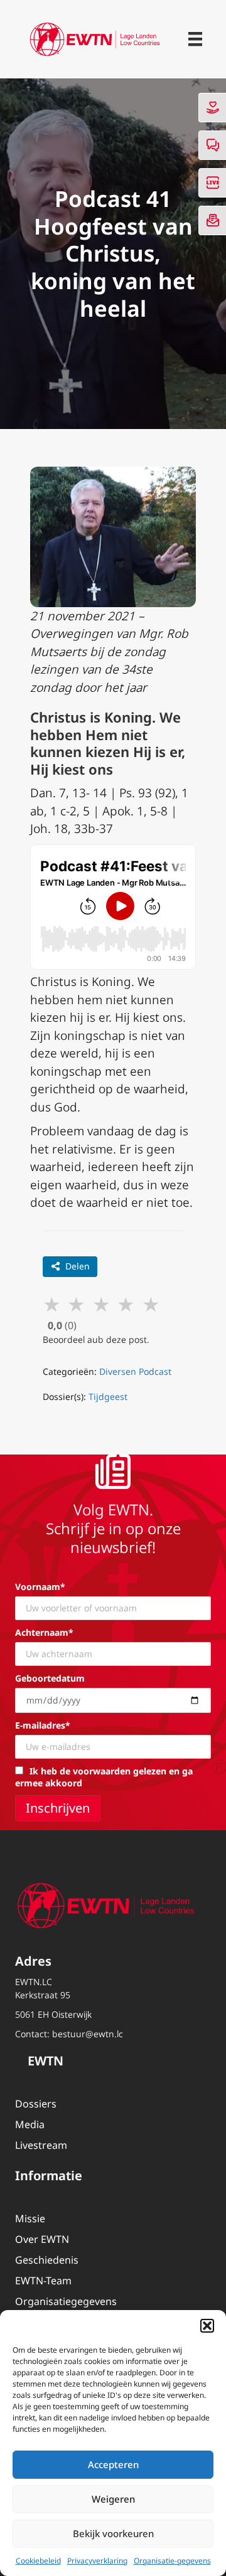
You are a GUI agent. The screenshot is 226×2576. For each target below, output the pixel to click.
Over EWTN (42, 2239)
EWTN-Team (43, 2281)
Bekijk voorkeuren (113, 2533)
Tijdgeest (108, 1397)
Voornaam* (40, 1587)
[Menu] (195, 39)
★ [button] (52, 1304)
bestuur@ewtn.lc (88, 2034)
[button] (207, 2326)
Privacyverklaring (97, 2561)
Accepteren (113, 2464)
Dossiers (36, 2104)
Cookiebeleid (38, 2561)
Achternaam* (44, 1632)
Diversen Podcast (135, 1371)
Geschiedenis (47, 2260)
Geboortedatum (50, 1678)
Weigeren (113, 2499)
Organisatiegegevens (66, 2301)
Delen (78, 1266)
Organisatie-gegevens (172, 2561)
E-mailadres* (43, 1725)
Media (30, 2124)
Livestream (41, 2145)
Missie (30, 2218)
